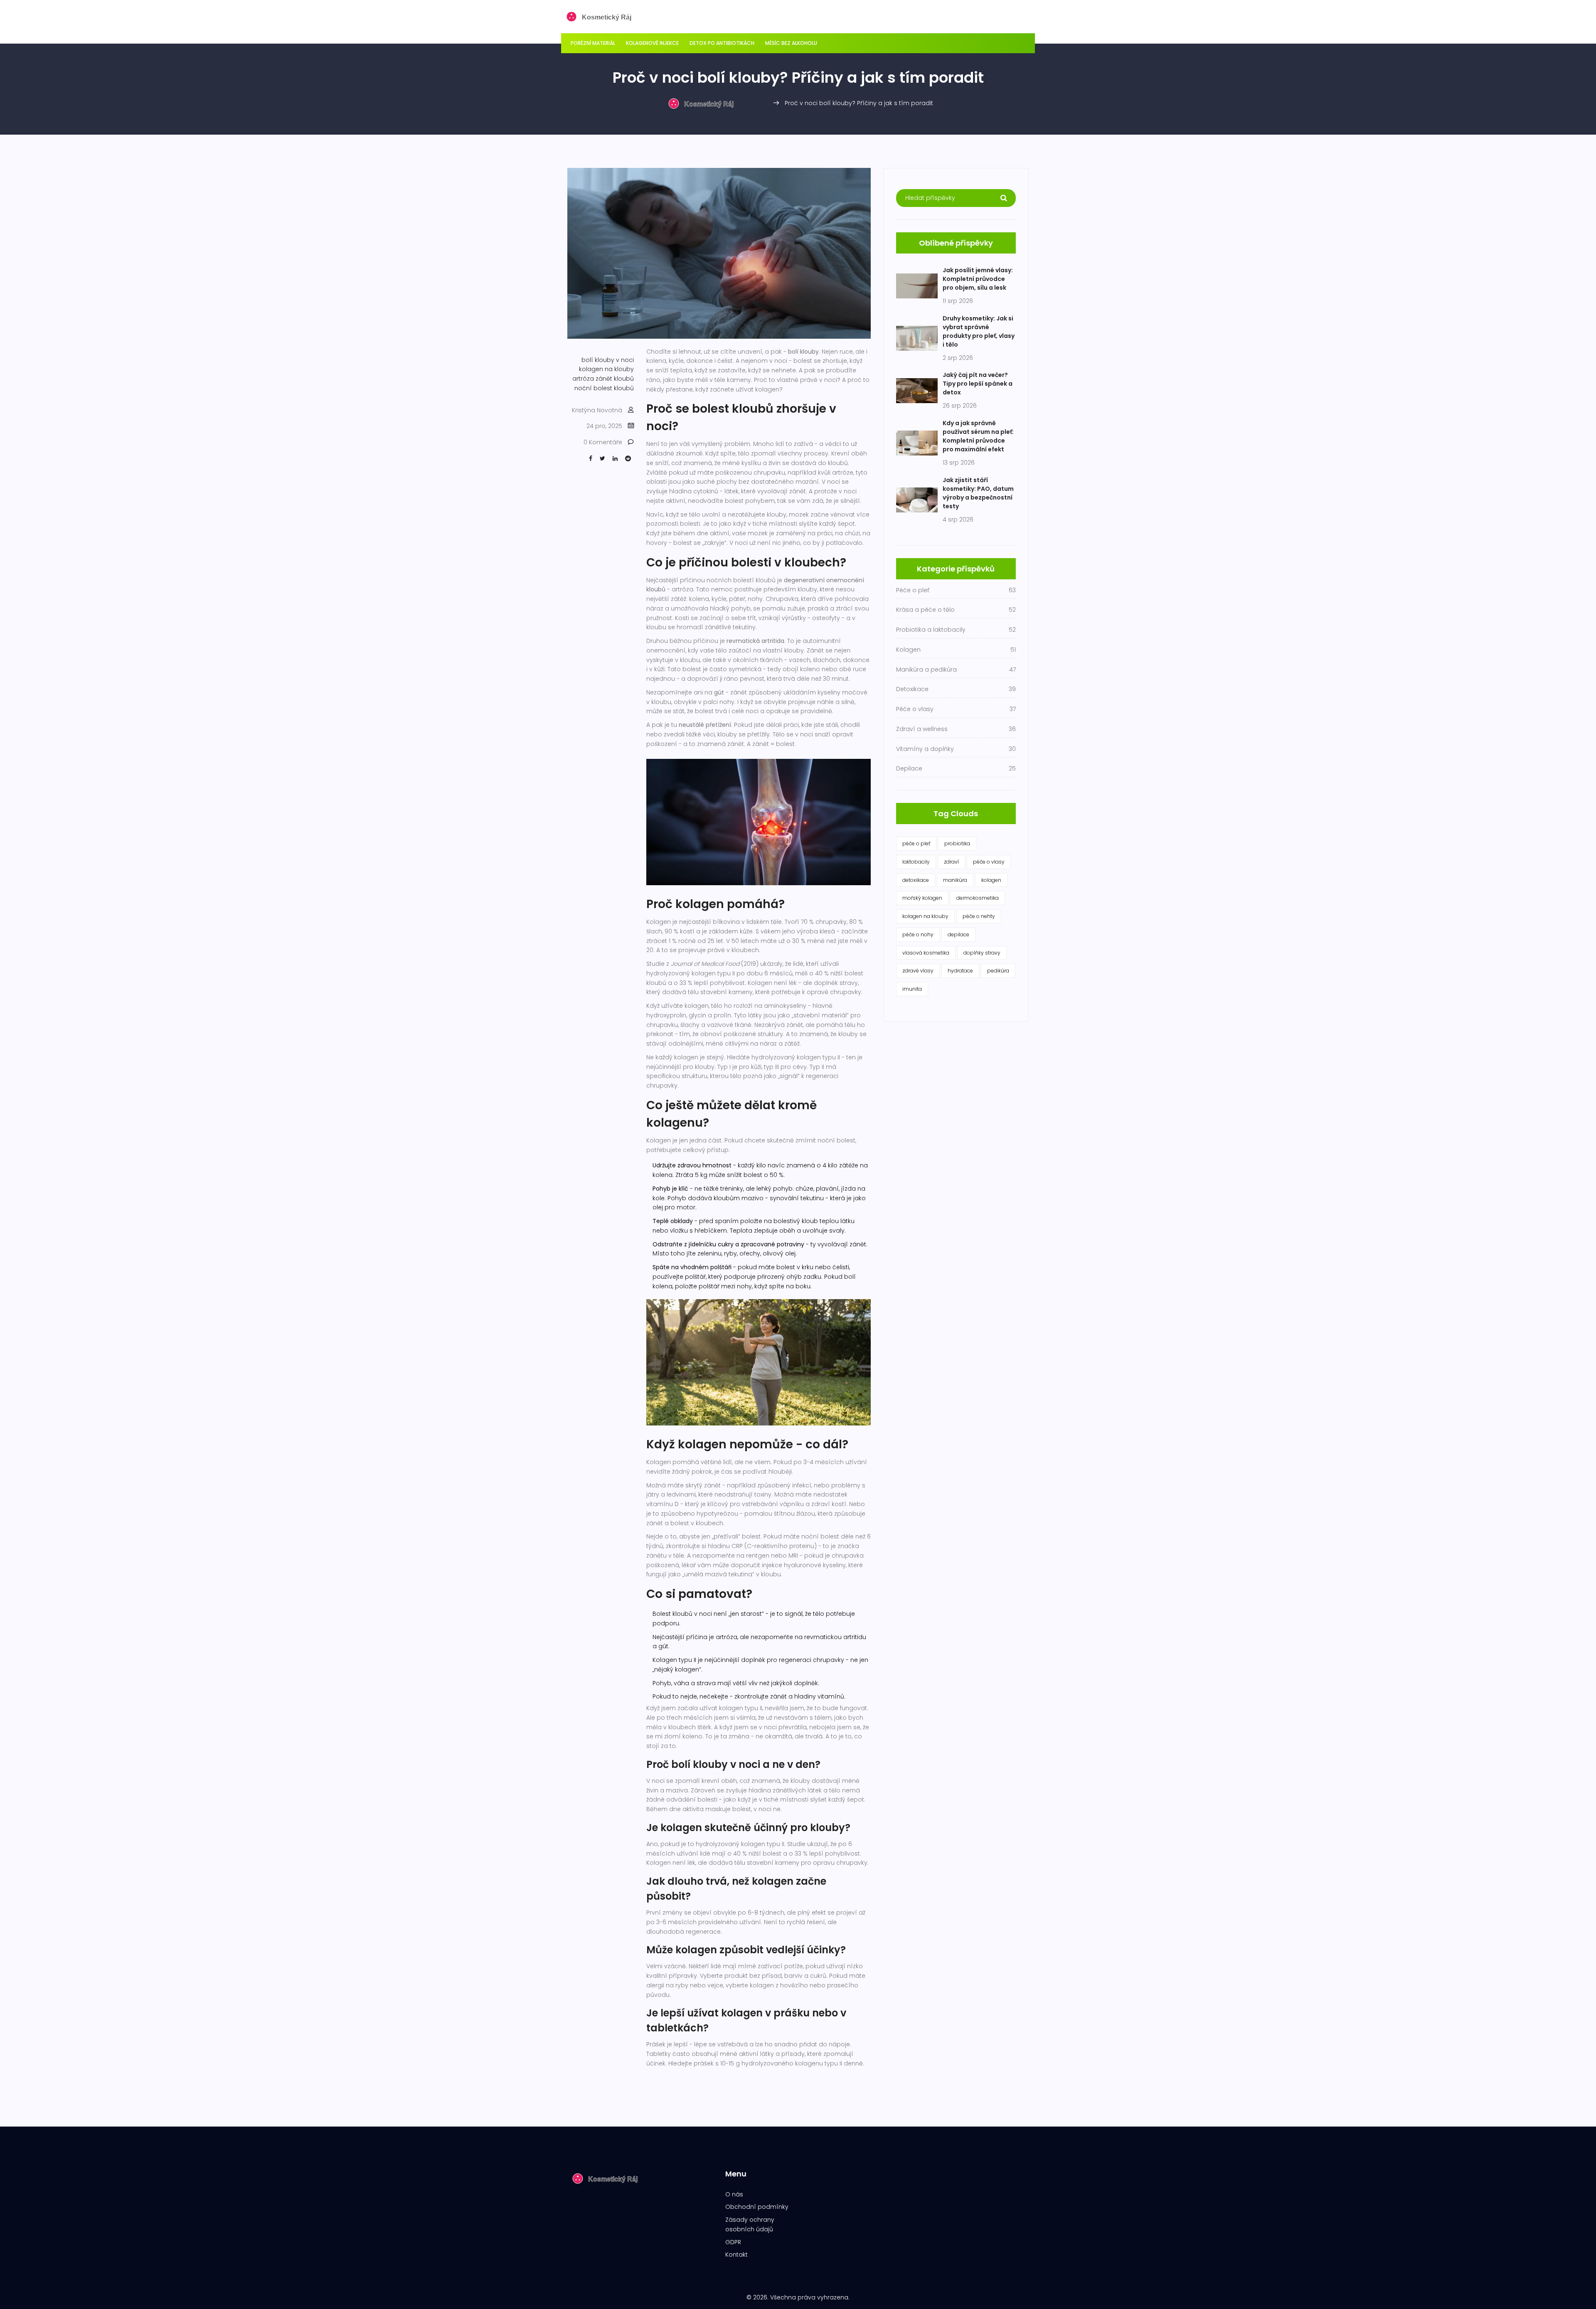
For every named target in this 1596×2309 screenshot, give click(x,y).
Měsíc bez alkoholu (791, 43)
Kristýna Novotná (597, 410)
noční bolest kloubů (604, 388)
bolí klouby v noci (608, 360)
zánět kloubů (615, 379)
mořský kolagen (922, 898)
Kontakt (736, 2255)
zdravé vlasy (918, 971)
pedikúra (998, 971)
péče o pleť (916, 843)
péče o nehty (979, 916)
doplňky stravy (982, 953)
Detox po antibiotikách (722, 43)
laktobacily (916, 862)
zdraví (951, 862)
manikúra (955, 880)
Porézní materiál (593, 43)
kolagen (991, 880)
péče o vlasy (989, 862)
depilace (958, 934)
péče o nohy (918, 934)
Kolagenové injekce (652, 43)
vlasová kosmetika (926, 953)
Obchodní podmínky (757, 2207)
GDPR (733, 2242)
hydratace (960, 971)
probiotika (957, 843)
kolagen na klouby (606, 369)
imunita (912, 989)
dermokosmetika (978, 898)
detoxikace (916, 880)
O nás (734, 2194)
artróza (583, 379)
